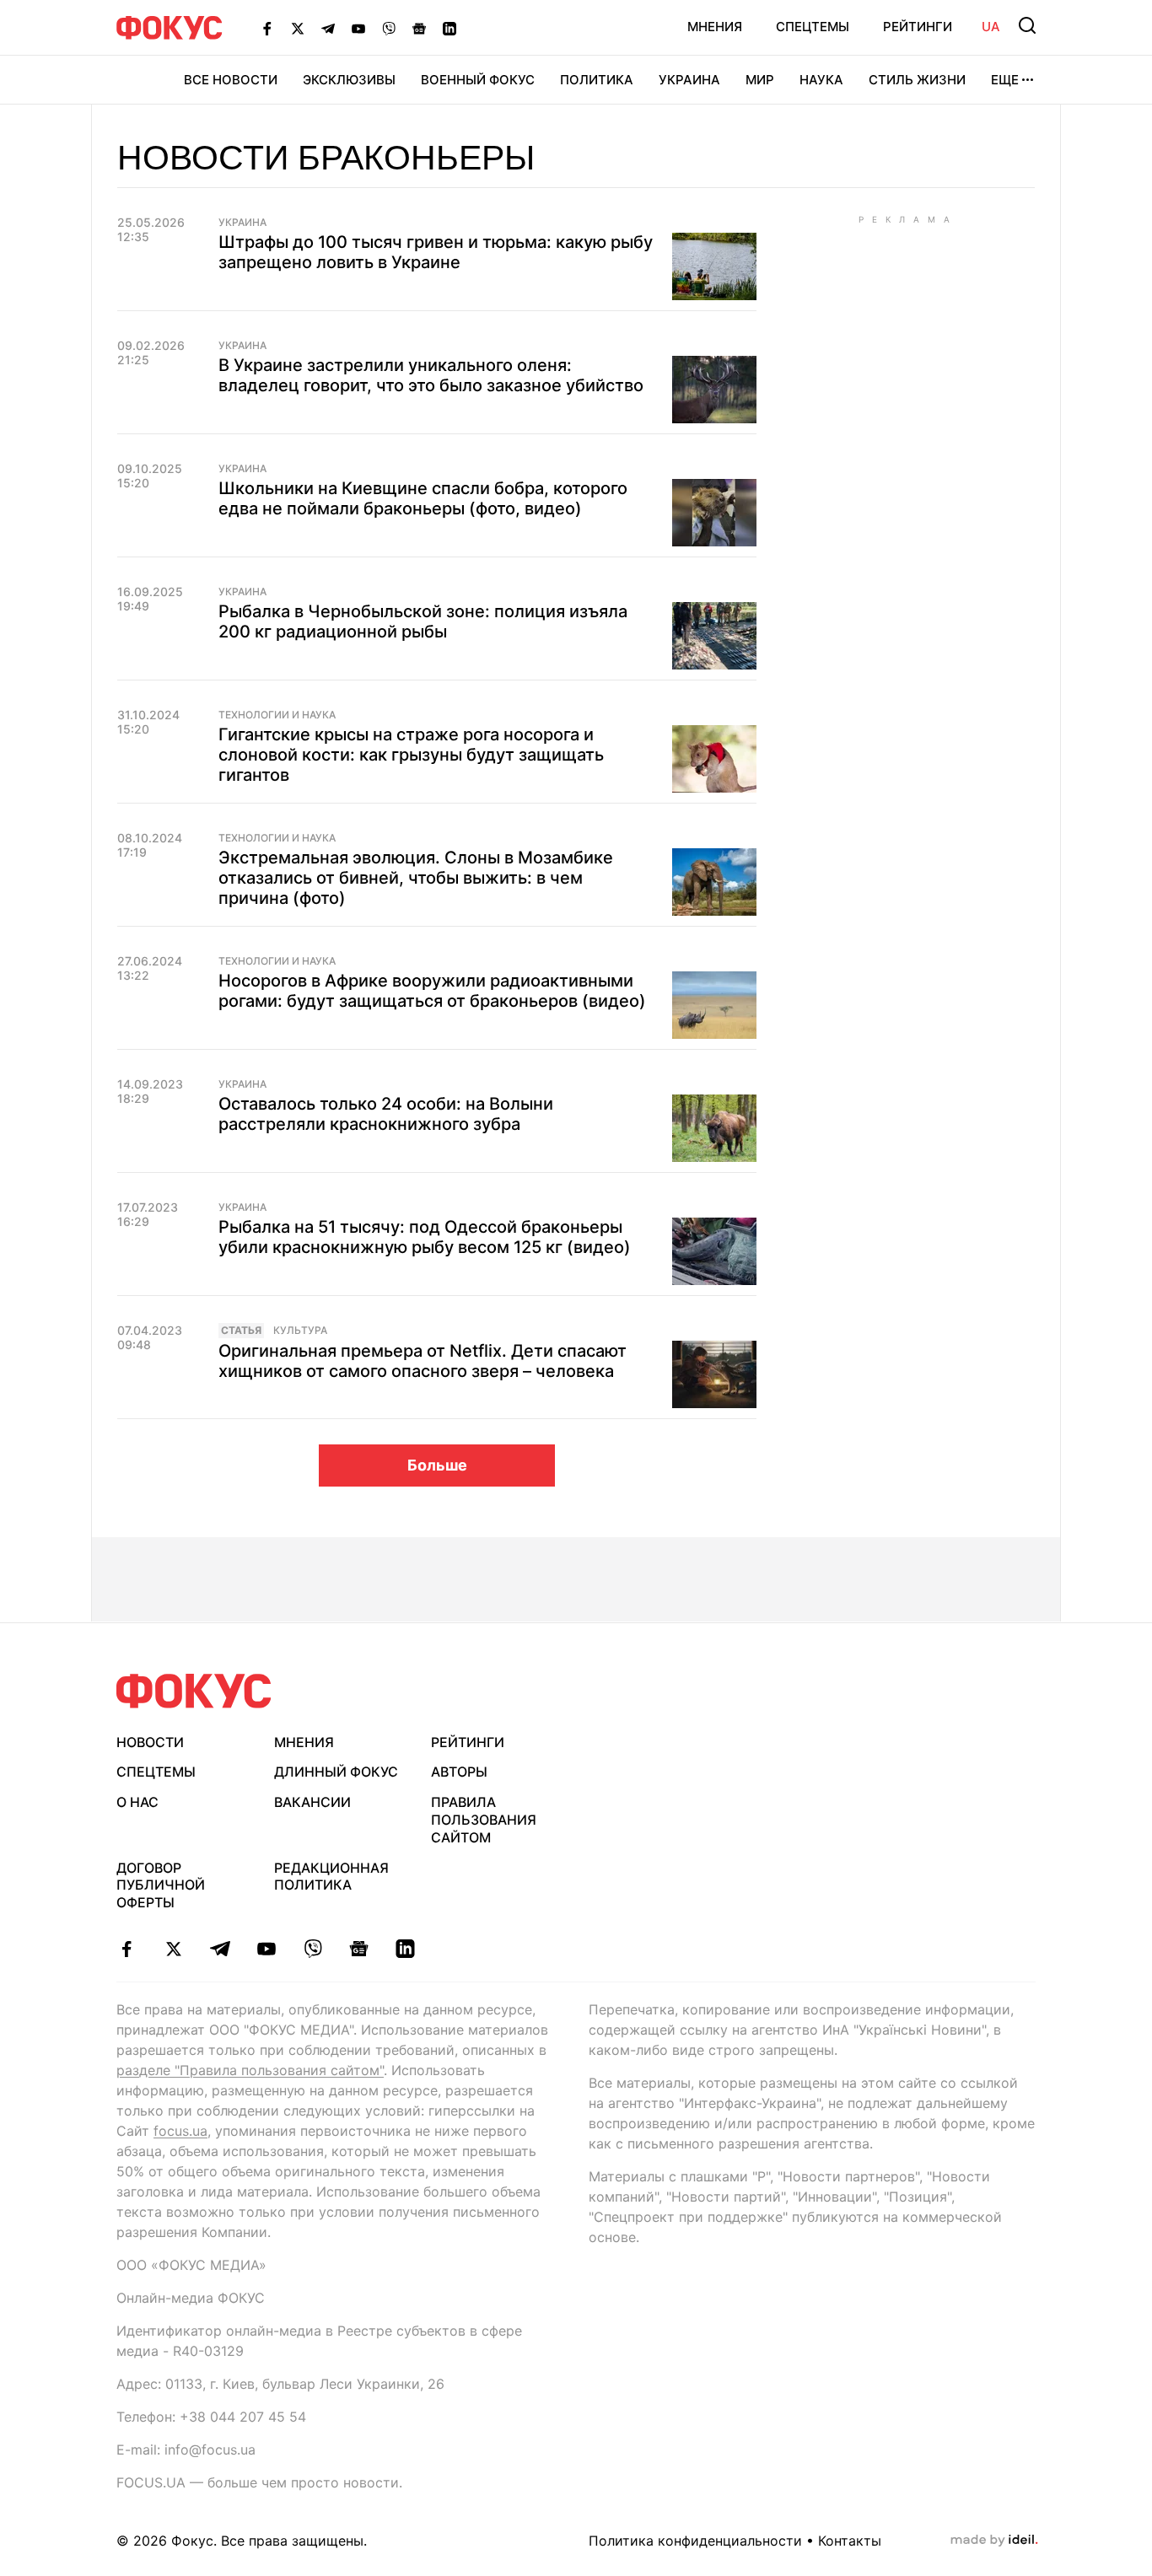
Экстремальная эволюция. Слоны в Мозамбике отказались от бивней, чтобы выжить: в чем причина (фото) (416, 878)
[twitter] (173, 1949)
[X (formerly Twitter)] (298, 28)
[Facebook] (267, 28)
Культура (300, 1331)
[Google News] (419, 28)
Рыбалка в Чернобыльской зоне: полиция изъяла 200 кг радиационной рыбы (423, 621)
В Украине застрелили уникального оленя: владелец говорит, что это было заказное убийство (431, 375)
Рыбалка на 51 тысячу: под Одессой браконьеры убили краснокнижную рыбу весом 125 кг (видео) (425, 1237)
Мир (760, 80)
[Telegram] (328, 28)
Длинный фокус (336, 1772)
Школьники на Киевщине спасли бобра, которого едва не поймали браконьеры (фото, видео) (423, 498)
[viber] (312, 1949)
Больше (437, 1465)
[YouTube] (358, 28)
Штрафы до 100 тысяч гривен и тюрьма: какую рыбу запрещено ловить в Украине (436, 252)
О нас (137, 1802)
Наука (821, 80)
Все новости (231, 80)
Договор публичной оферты (161, 1885)
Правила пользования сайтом (484, 1820)
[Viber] (389, 28)
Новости (150, 1742)
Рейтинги (918, 27)
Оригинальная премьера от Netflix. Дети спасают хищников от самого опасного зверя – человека (423, 1361)
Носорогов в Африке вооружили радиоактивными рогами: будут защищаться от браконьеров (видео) (432, 991)
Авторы (459, 1772)
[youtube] (266, 1949)
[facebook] (127, 1949)
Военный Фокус (478, 80)
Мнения (715, 27)
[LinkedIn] (449, 28)
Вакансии (312, 1802)
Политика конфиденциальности (695, 2541)
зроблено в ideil (994, 2541)
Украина (689, 80)
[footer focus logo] (194, 1691)
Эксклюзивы (349, 80)
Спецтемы (813, 27)
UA (991, 27)
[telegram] (220, 1949)
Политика (597, 80)
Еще (1005, 80)
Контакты (850, 2541)
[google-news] (359, 1949)
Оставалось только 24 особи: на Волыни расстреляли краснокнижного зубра (386, 1114)
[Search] (1027, 25)
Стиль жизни (917, 80)
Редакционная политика (331, 1877)
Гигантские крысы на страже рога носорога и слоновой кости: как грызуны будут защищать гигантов (411, 755)
